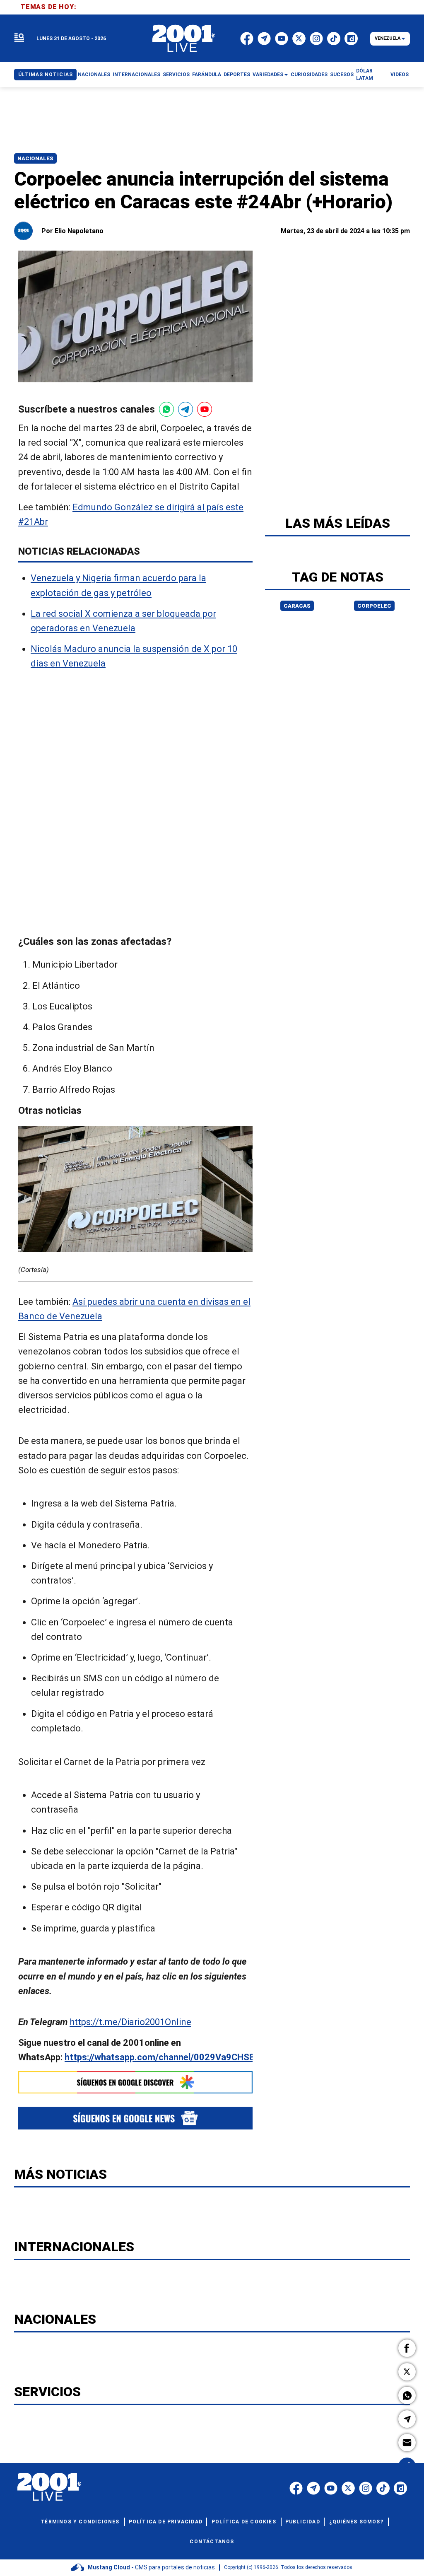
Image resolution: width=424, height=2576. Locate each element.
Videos (400, 75)
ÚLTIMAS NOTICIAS (46, 75)
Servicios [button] (176, 75)
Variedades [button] (268, 75)
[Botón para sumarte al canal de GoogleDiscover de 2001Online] (135, 2082)
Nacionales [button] (94, 75)
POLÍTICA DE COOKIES (244, 2522)
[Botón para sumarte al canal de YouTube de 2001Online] (205, 409)
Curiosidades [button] (309, 75)
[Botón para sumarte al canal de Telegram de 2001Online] (185, 409)
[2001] (184, 39)
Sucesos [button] (342, 75)
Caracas (297, 606)
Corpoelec (374, 606)
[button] (407, 2348)
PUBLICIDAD (303, 2522)
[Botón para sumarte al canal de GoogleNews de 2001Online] (135, 2118)
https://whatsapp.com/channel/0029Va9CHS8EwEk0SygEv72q (194, 2058)
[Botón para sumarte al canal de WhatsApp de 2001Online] (166, 409)
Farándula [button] (207, 75)
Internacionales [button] (136, 75)
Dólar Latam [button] (365, 75)
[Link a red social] (296, 2488)
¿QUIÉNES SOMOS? (356, 2522)
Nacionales (35, 158)
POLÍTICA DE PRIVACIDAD (166, 2522)
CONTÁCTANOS (212, 2542)
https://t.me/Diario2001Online (130, 2022)
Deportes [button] (237, 75)
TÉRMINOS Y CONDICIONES (80, 2522)
